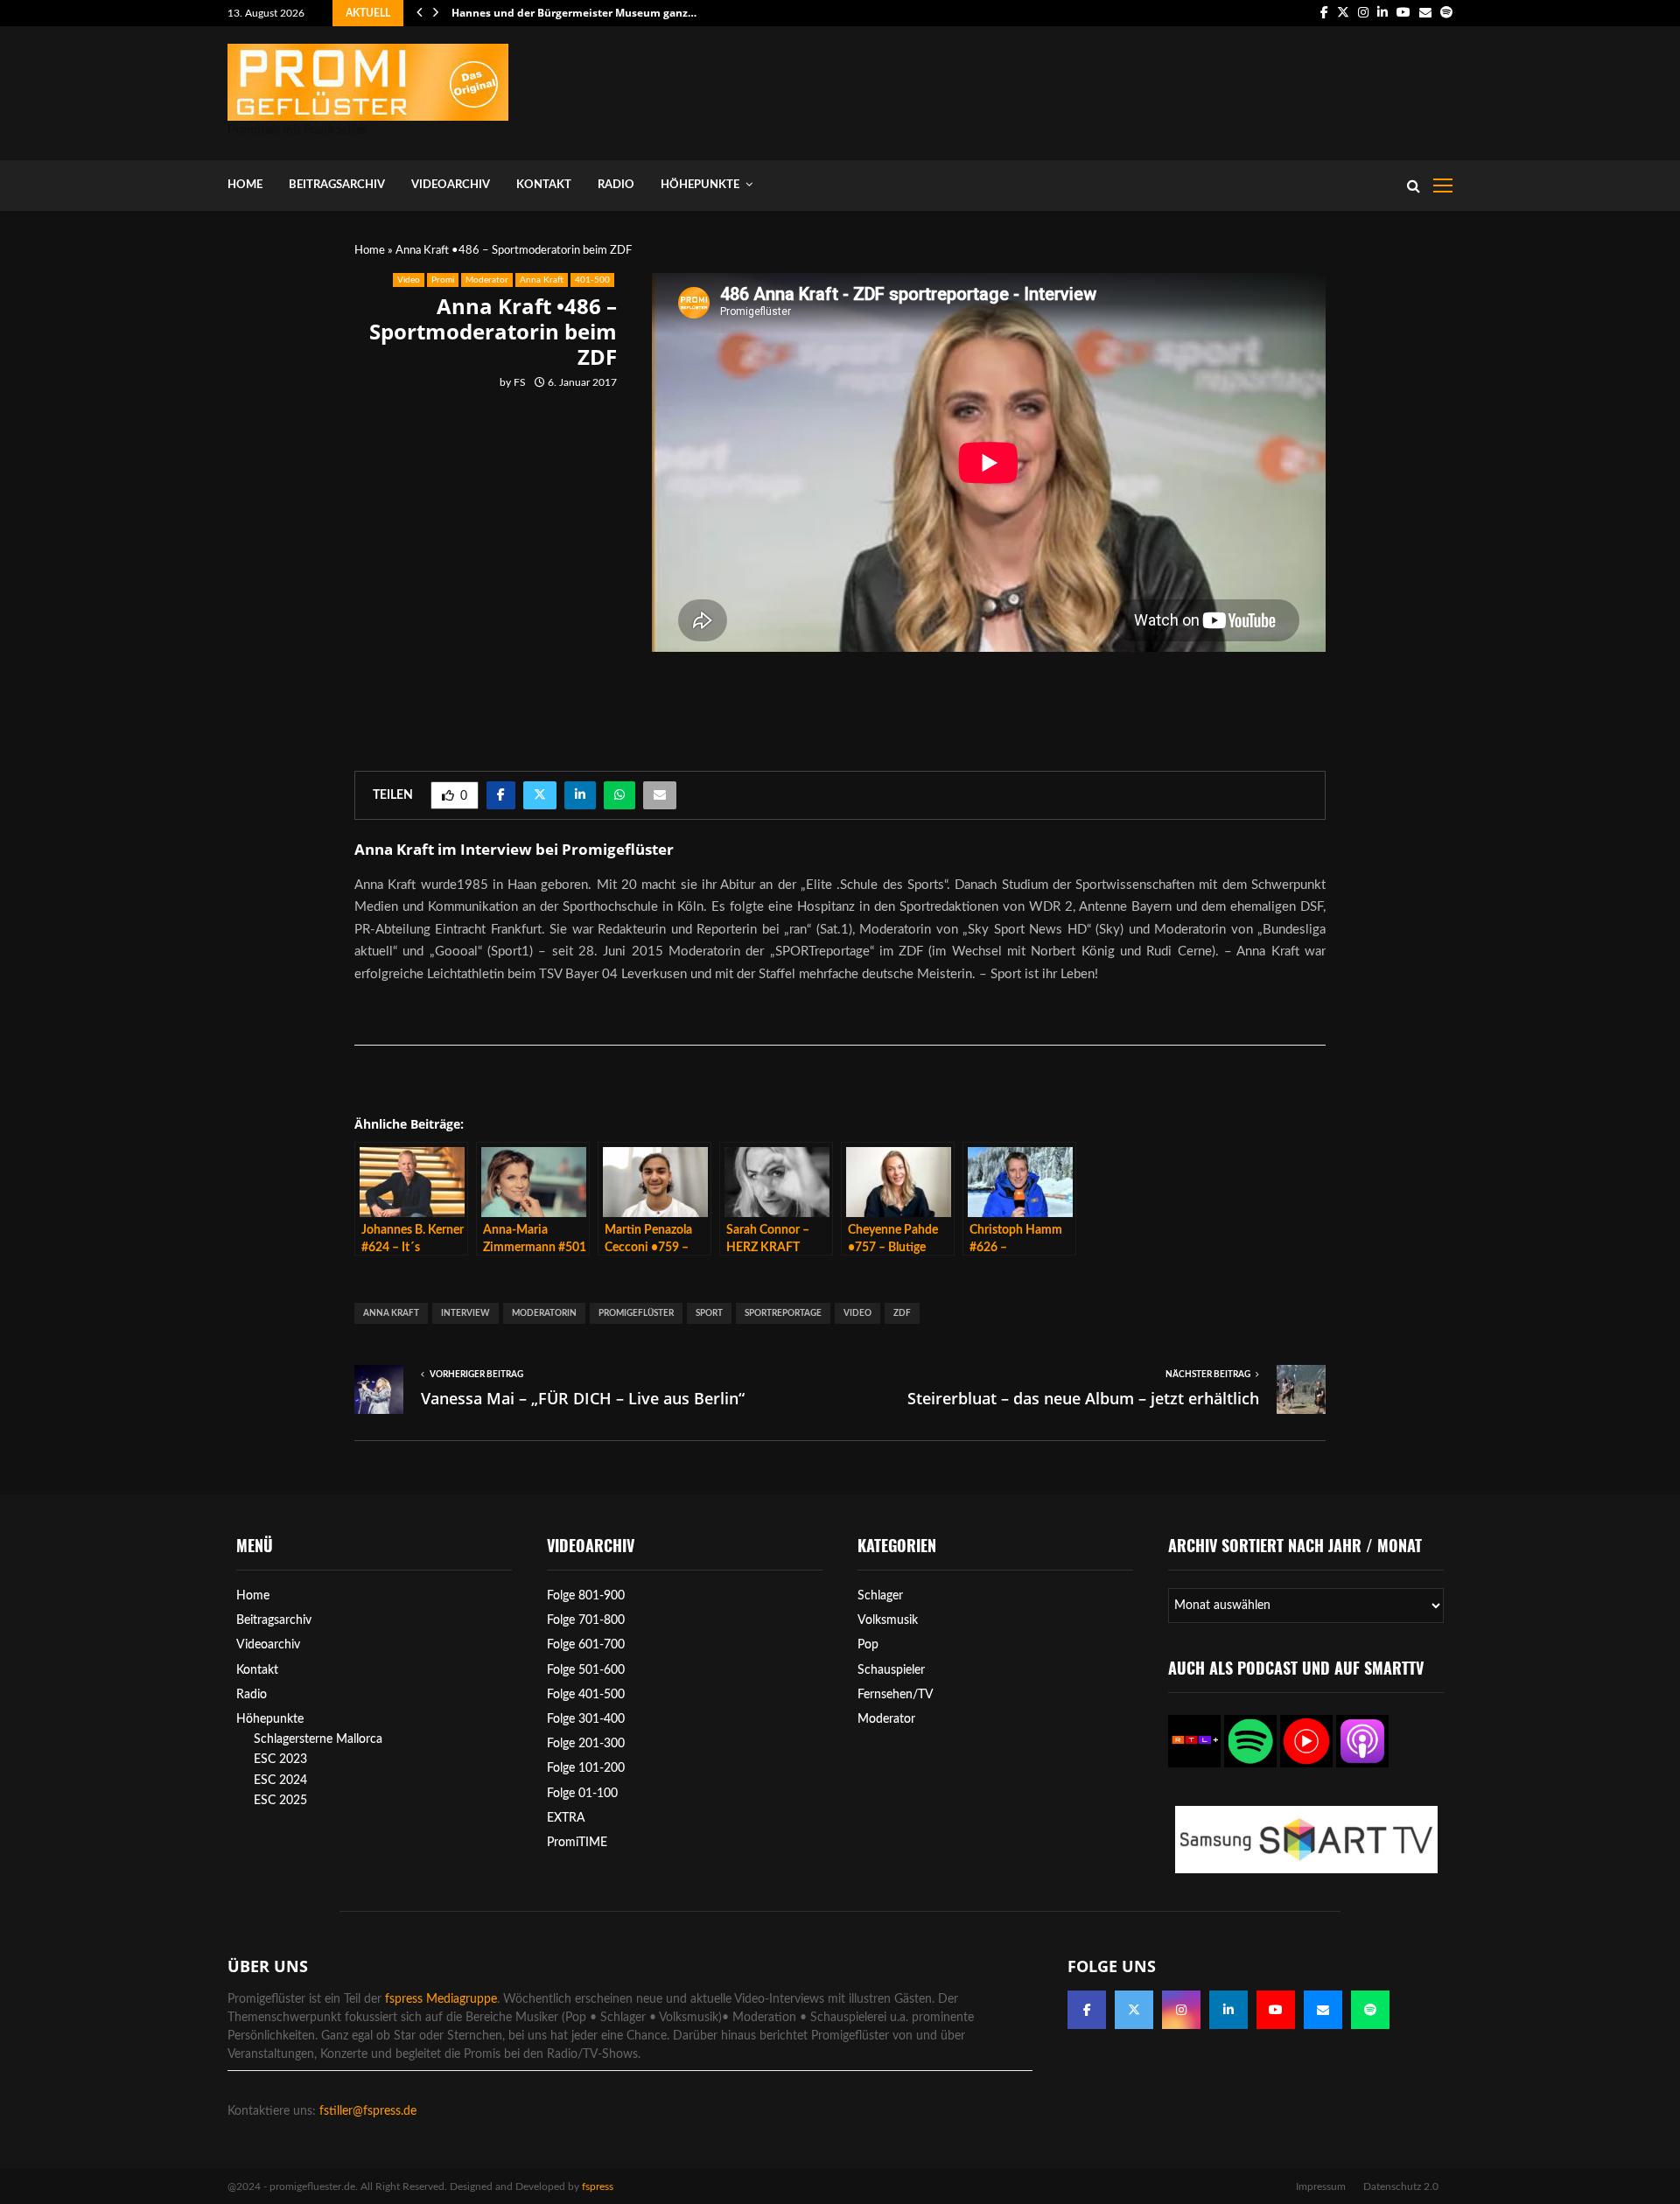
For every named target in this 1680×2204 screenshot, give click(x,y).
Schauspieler (891, 1670)
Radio (616, 185)
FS (520, 382)
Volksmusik (888, 1620)
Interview (465, 1313)
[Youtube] (1276, 2010)
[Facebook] (1087, 2010)
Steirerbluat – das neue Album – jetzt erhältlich (1083, 1398)
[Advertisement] (1134, 89)
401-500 (592, 280)
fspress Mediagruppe (441, 1999)
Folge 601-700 (586, 1645)
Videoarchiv (451, 185)
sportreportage (783, 1313)
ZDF (902, 1313)
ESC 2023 (280, 1760)
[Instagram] (1181, 2010)
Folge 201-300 (586, 1744)
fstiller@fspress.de (368, 2111)
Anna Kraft (542, 280)
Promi (443, 280)
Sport (709, 1313)
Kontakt (544, 185)
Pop (868, 1645)
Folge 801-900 (586, 1596)
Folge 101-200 (586, 1768)
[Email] (1323, 2010)
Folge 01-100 (582, 1794)
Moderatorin (544, 1313)
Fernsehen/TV (896, 1695)
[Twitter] (1134, 2010)
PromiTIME (577, 1843)
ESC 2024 (280, 1781)
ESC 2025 (280, 1801)
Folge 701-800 (586, 1620)
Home (245, 185)
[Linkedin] (1228, 2010)
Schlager (880, 1596)
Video (409, 280)
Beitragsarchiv (337, 185)
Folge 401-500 (586, 1695)
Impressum (1321, 2187)
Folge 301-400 (586, 1719)
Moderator (487, 280)
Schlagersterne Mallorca (318, 1739)
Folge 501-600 (586, 1670)
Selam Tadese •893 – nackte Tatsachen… (555, 13)
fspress (598, 2187)
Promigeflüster (636, 1313)
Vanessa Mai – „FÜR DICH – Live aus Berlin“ (583, 1398)
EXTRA (566, 1818)
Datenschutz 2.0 (1401, 2187)
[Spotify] (1370, 2010)
